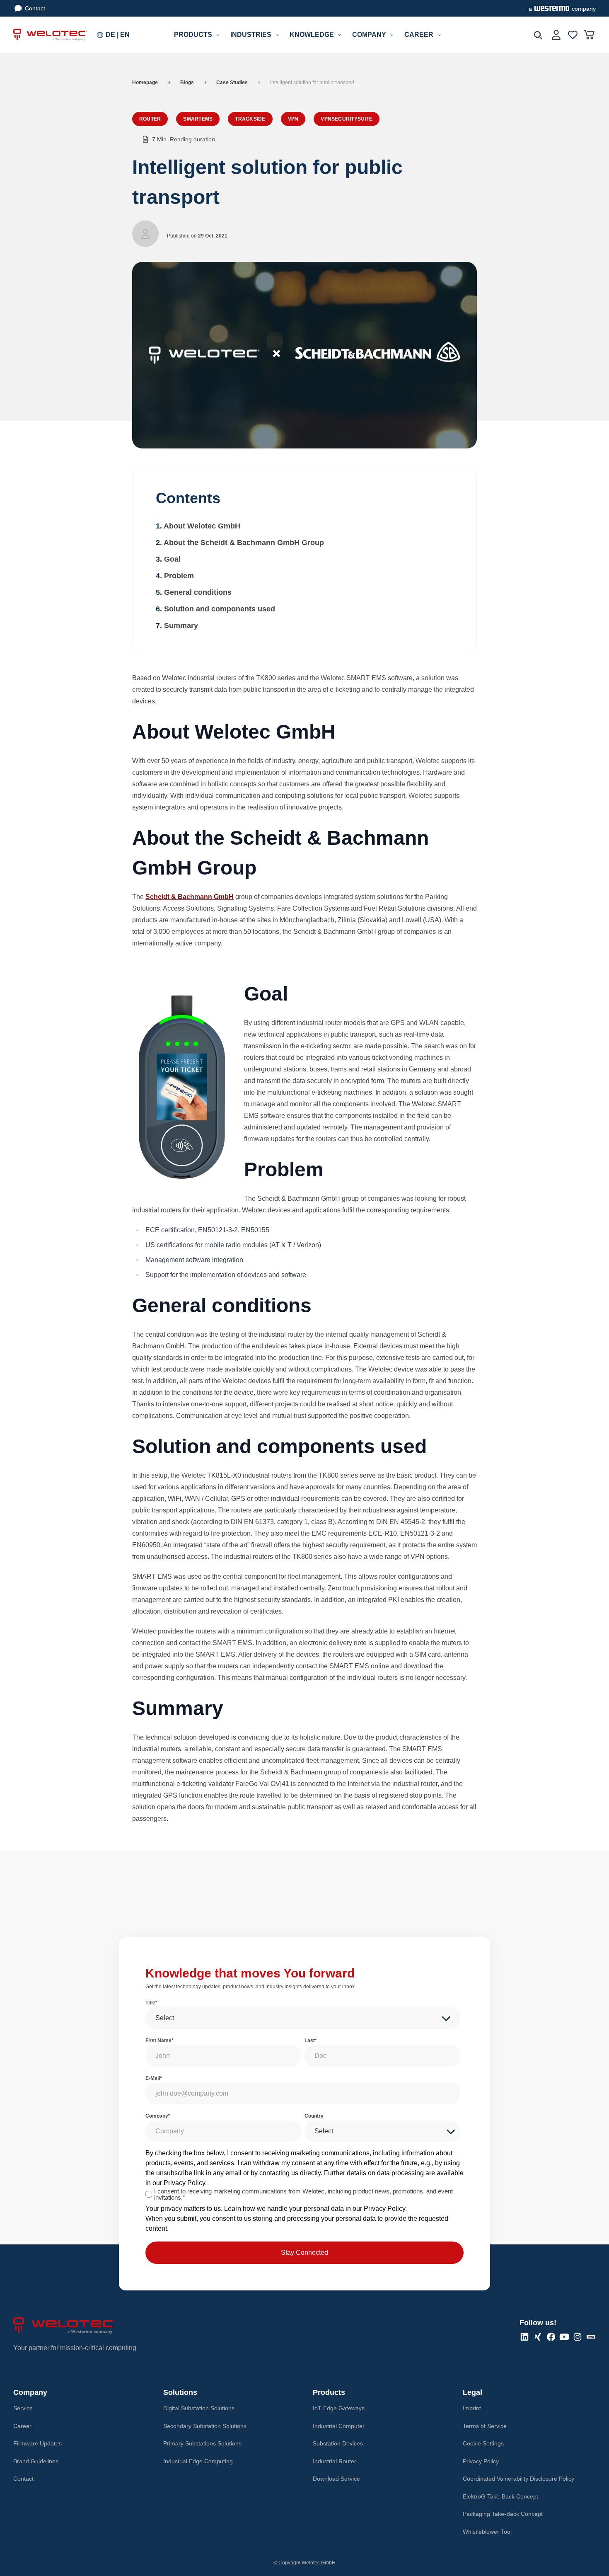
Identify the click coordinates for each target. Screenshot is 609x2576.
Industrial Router (335, 2461)
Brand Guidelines (36, 2461)
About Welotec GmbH (202, 526)
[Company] (392, 35)
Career (22, 2426)
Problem (179, 576)
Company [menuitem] (369, 35)
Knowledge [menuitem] (312, 35)
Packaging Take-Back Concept (503, 2514)
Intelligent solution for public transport (312, 82)
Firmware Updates (37, 2443)
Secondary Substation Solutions (205, 2426)
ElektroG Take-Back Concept (500, 2496)
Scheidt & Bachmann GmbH (190, 897)
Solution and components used (220, 609)
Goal (172, 559)
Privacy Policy (184, 2183)
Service (23, 2408)
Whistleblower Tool (487, 2532)
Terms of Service (485, 2426)
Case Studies (232, 82)
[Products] (218, 35)
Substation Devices (338, 2443)
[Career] (439, 35)
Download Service (336, 2479)
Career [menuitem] (419, 35)
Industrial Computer (339, 2426)
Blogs (187, 82)
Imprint (472, 2408)
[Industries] (277, 35)
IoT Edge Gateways (339, 2408)
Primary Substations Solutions (202, 2443)
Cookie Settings (483, 2443)
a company (562, 9)
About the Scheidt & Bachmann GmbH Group (244, 543)
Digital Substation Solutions (199, 2408)
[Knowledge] (340, 35)
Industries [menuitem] (251, 35)
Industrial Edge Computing (198, 2461)
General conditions (198, 592)
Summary (181, 625)
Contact (35, 8)
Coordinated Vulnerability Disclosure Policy (518, 2479)
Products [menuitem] (193, 35)
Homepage (145, 82)
